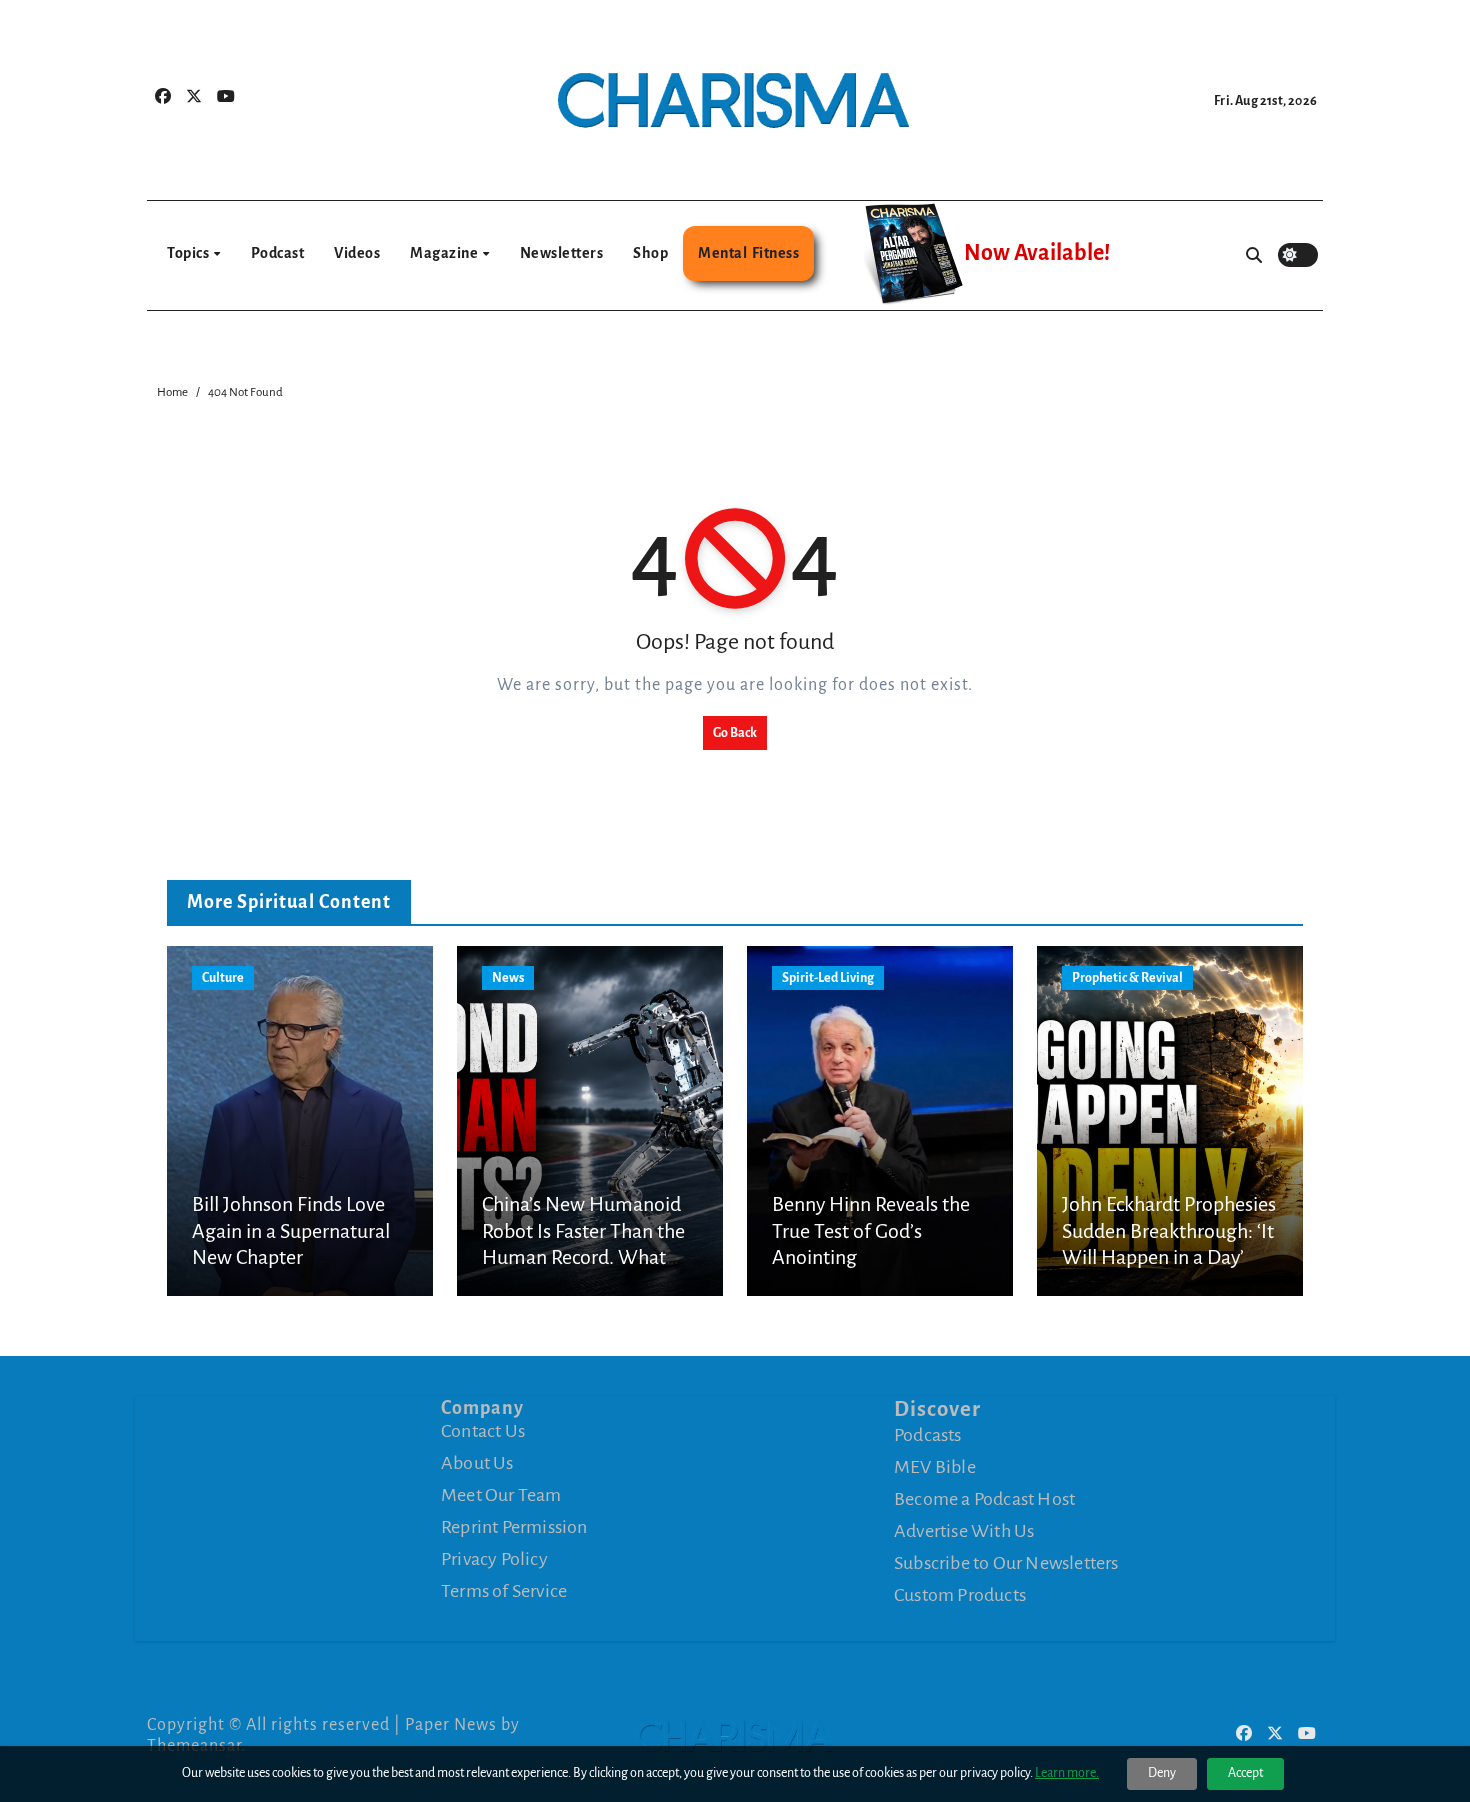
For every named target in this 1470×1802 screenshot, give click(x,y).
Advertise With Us (964, 1530)
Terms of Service (504, 1591)
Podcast (278, 253)
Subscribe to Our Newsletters (1006, 1562)
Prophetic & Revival (1127, 978)
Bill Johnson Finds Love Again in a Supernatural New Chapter (291, 1230)
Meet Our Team (501, 1495)
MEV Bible (935, 1466)
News (508, 978)
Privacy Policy (494, 1559)
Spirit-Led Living (828, 978)
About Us (477, 1463)
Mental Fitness (748, 253)
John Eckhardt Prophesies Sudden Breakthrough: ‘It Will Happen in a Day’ (1169, 1230)
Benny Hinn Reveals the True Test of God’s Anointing (871, 1230)
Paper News (451, 1725)
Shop (650, 253)
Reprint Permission (514, 1527)
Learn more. (1067, 1773)
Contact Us (483, 1431)
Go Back (735, 733)
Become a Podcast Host (984, 1498)
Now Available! (1037, 253)
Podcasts (928, 1434)
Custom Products (960, 1594)
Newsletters (562, 253)
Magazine (445, 253)
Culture (223, 978)
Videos (357, 253)
